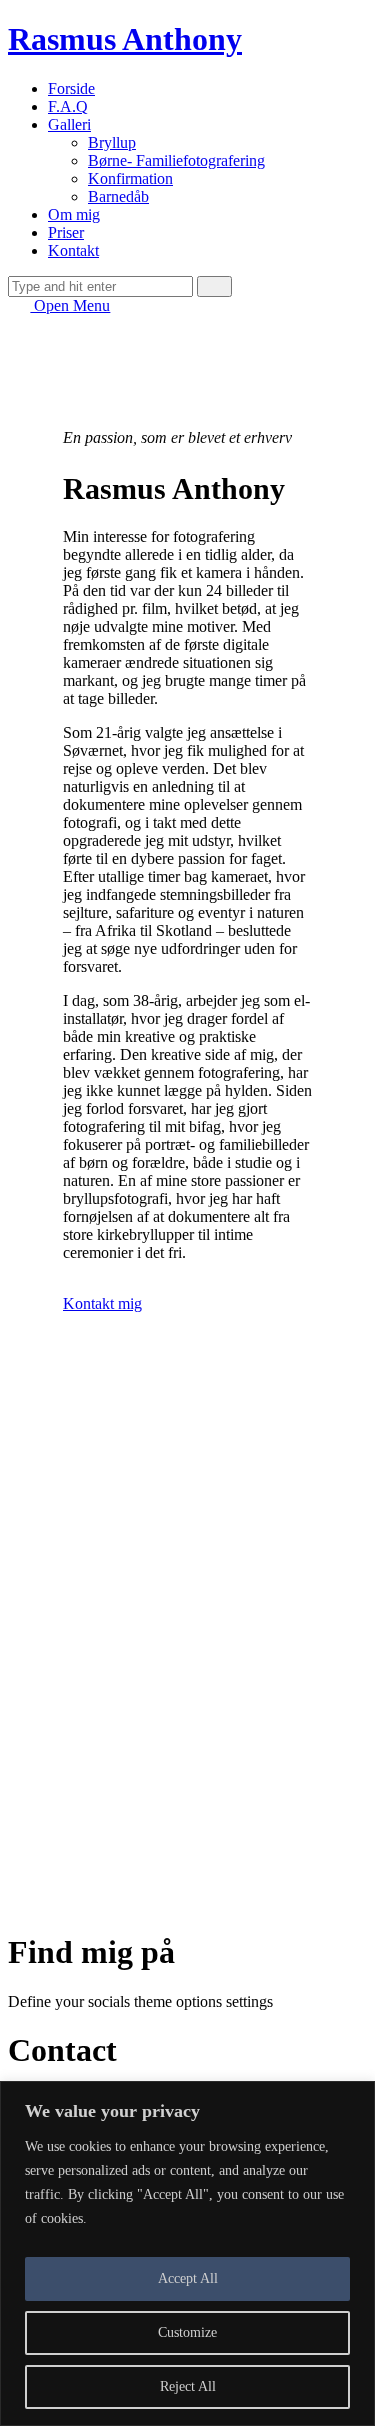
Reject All (188, 2386)
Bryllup (112, 142)
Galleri (69, 124)
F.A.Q (68, 106)
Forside (71, 88)
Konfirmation (130, 178)
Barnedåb (118, 196)
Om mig (74, 214)
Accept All (188, 2278)
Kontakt (73, 250)
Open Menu (70, 305)
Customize (187, 2332)
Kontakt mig (102, 1303)
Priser (66, 232)
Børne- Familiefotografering (176, 160)
